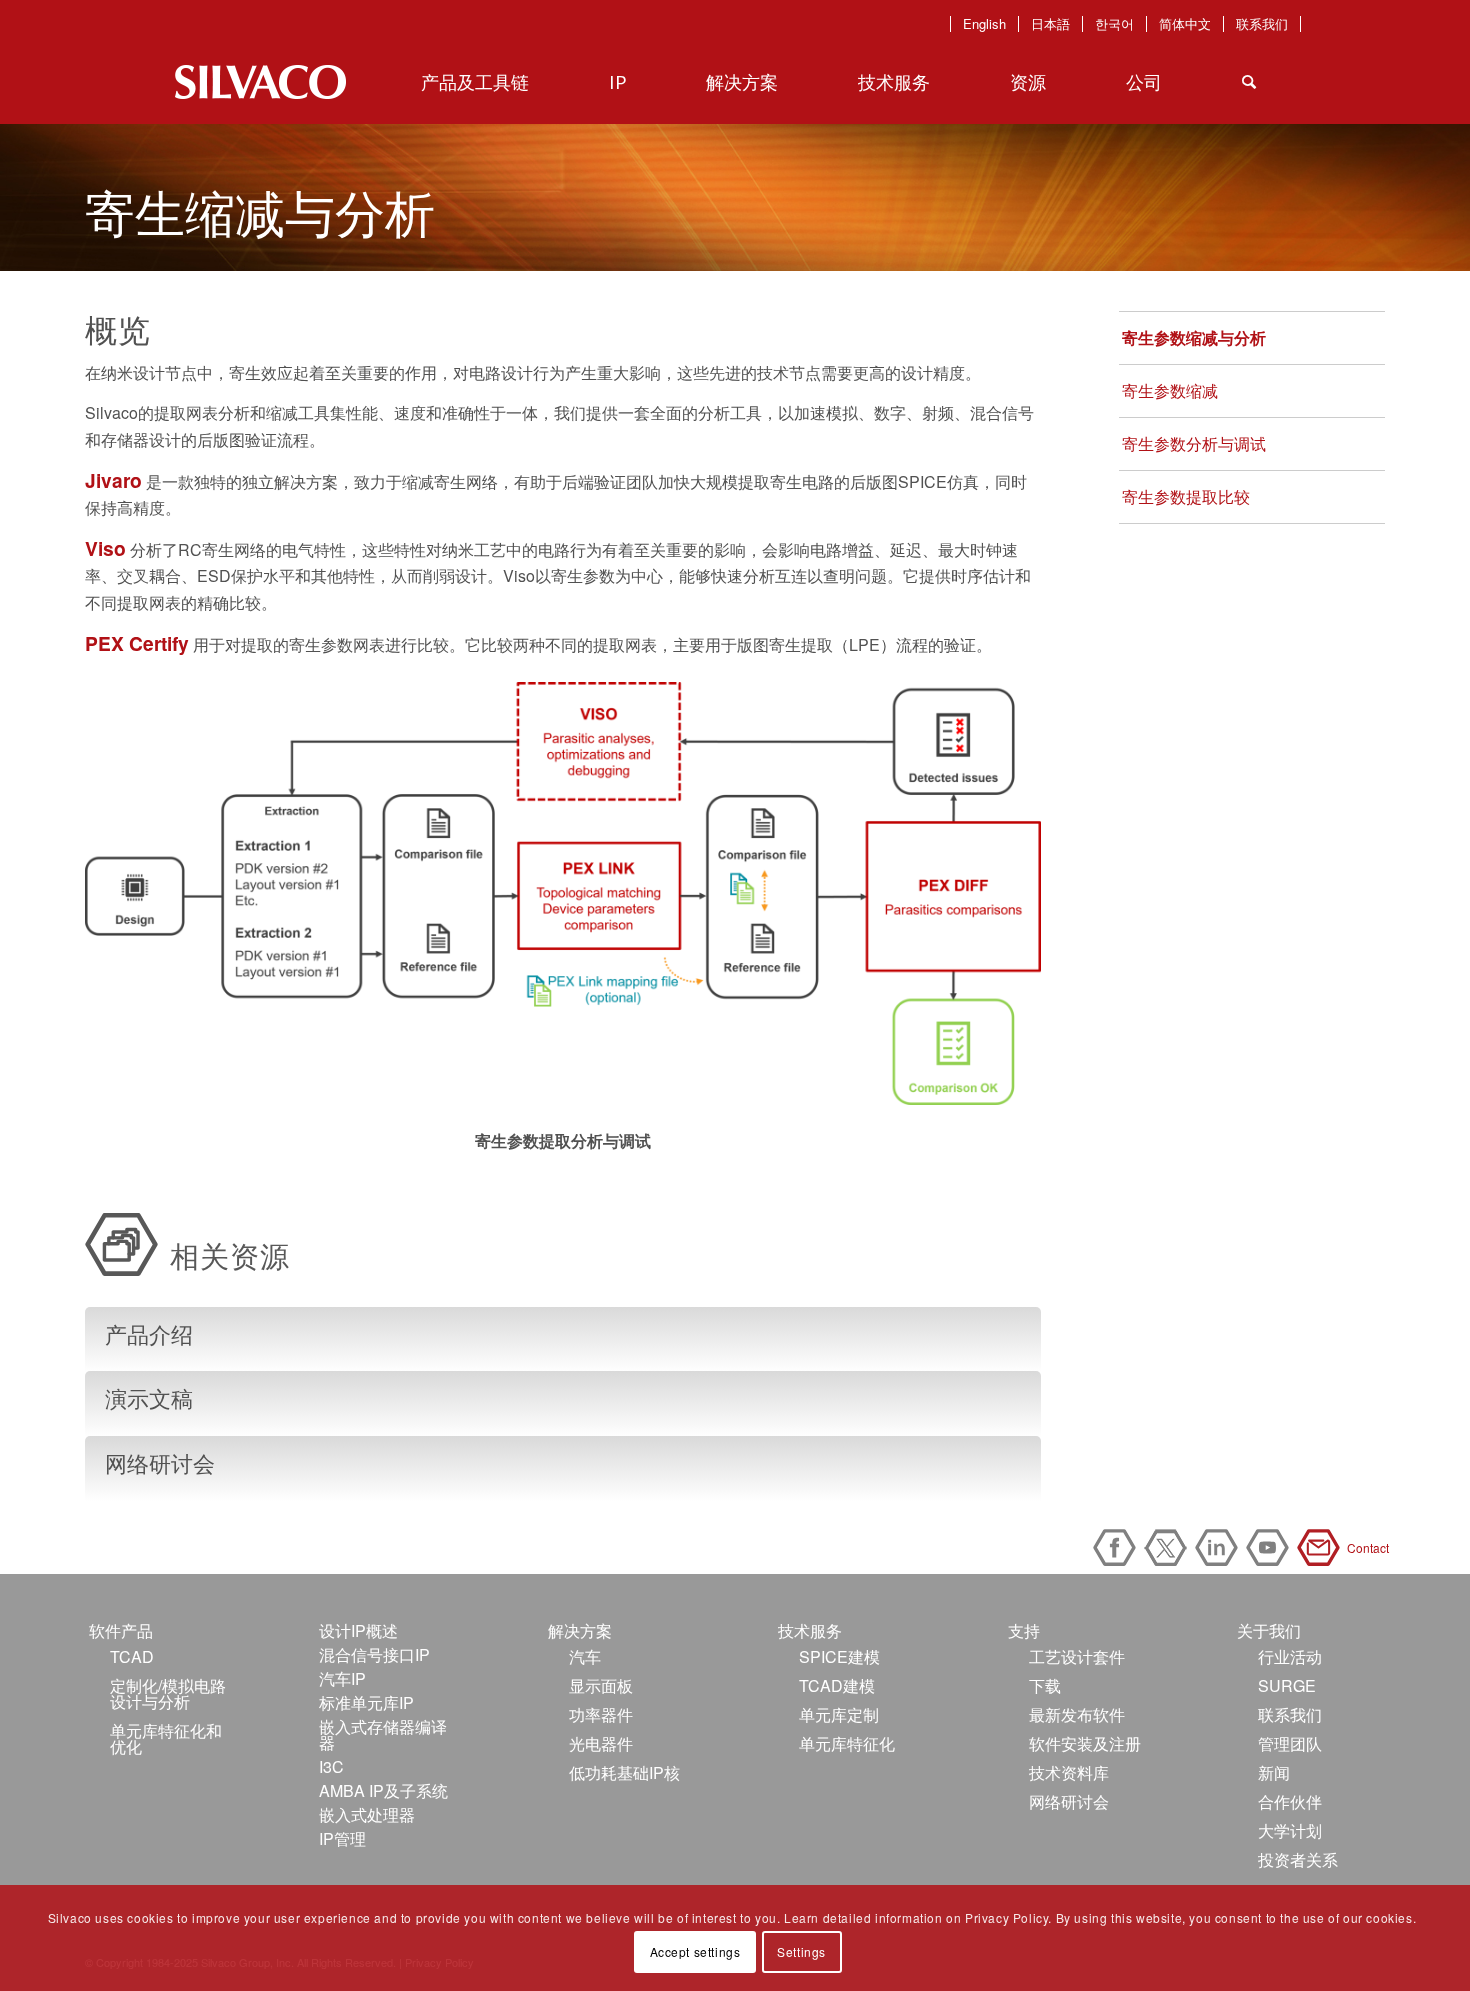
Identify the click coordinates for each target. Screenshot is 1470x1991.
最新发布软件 (1077, 1714)
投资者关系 (1298, 1859)
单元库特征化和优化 (166, 1738)
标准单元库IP (366, 1702)
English (984, 24)
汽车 (585, 1656)
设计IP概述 (358, 1630)
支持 (1024, 1630)
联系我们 (1262, 24)
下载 (1045, 1685)
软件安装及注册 (1085, 1743)
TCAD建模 (837, 1685)
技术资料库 (1069, 1772)
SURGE (1287, 1685)
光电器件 (601, 1743)
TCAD (132, 1656)
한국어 (1114, 24)
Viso (105, 548)
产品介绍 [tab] (149, 1333)
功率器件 (601, 1714)
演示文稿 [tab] (149, 1397)
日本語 (1050, 24)
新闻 (1274, 1772)
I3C (331, 1766)
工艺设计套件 (1077, 1656)
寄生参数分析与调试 (1194, 443)
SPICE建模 (839, 1656)
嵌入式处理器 (367, 1814)
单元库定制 (839, 1714)
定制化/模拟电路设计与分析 (168, 1693)
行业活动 (1290, 1656)
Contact (1322, 1547)
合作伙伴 (1290, 1801)
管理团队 (1290, 1743)
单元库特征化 (847, 1743)
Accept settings (695, 1951)
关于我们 (1269, 1630)
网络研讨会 (1069, 1801)
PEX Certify (137, 643)
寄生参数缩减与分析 (1194, 337)
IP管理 (342, 1838)
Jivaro (113, 480)
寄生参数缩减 (1170, 390)
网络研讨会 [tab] (160, 1462)
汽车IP (342, 1678)
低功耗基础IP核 (624, 1772)
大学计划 (1290, 1830)
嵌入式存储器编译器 (383, 1734)
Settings (801, 1951)
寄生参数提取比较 (1186, 496)
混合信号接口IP (374, 1654)
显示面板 (601, 1685)
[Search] (1249, 82)
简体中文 (1185, 24)
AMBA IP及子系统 (383, 1790)
